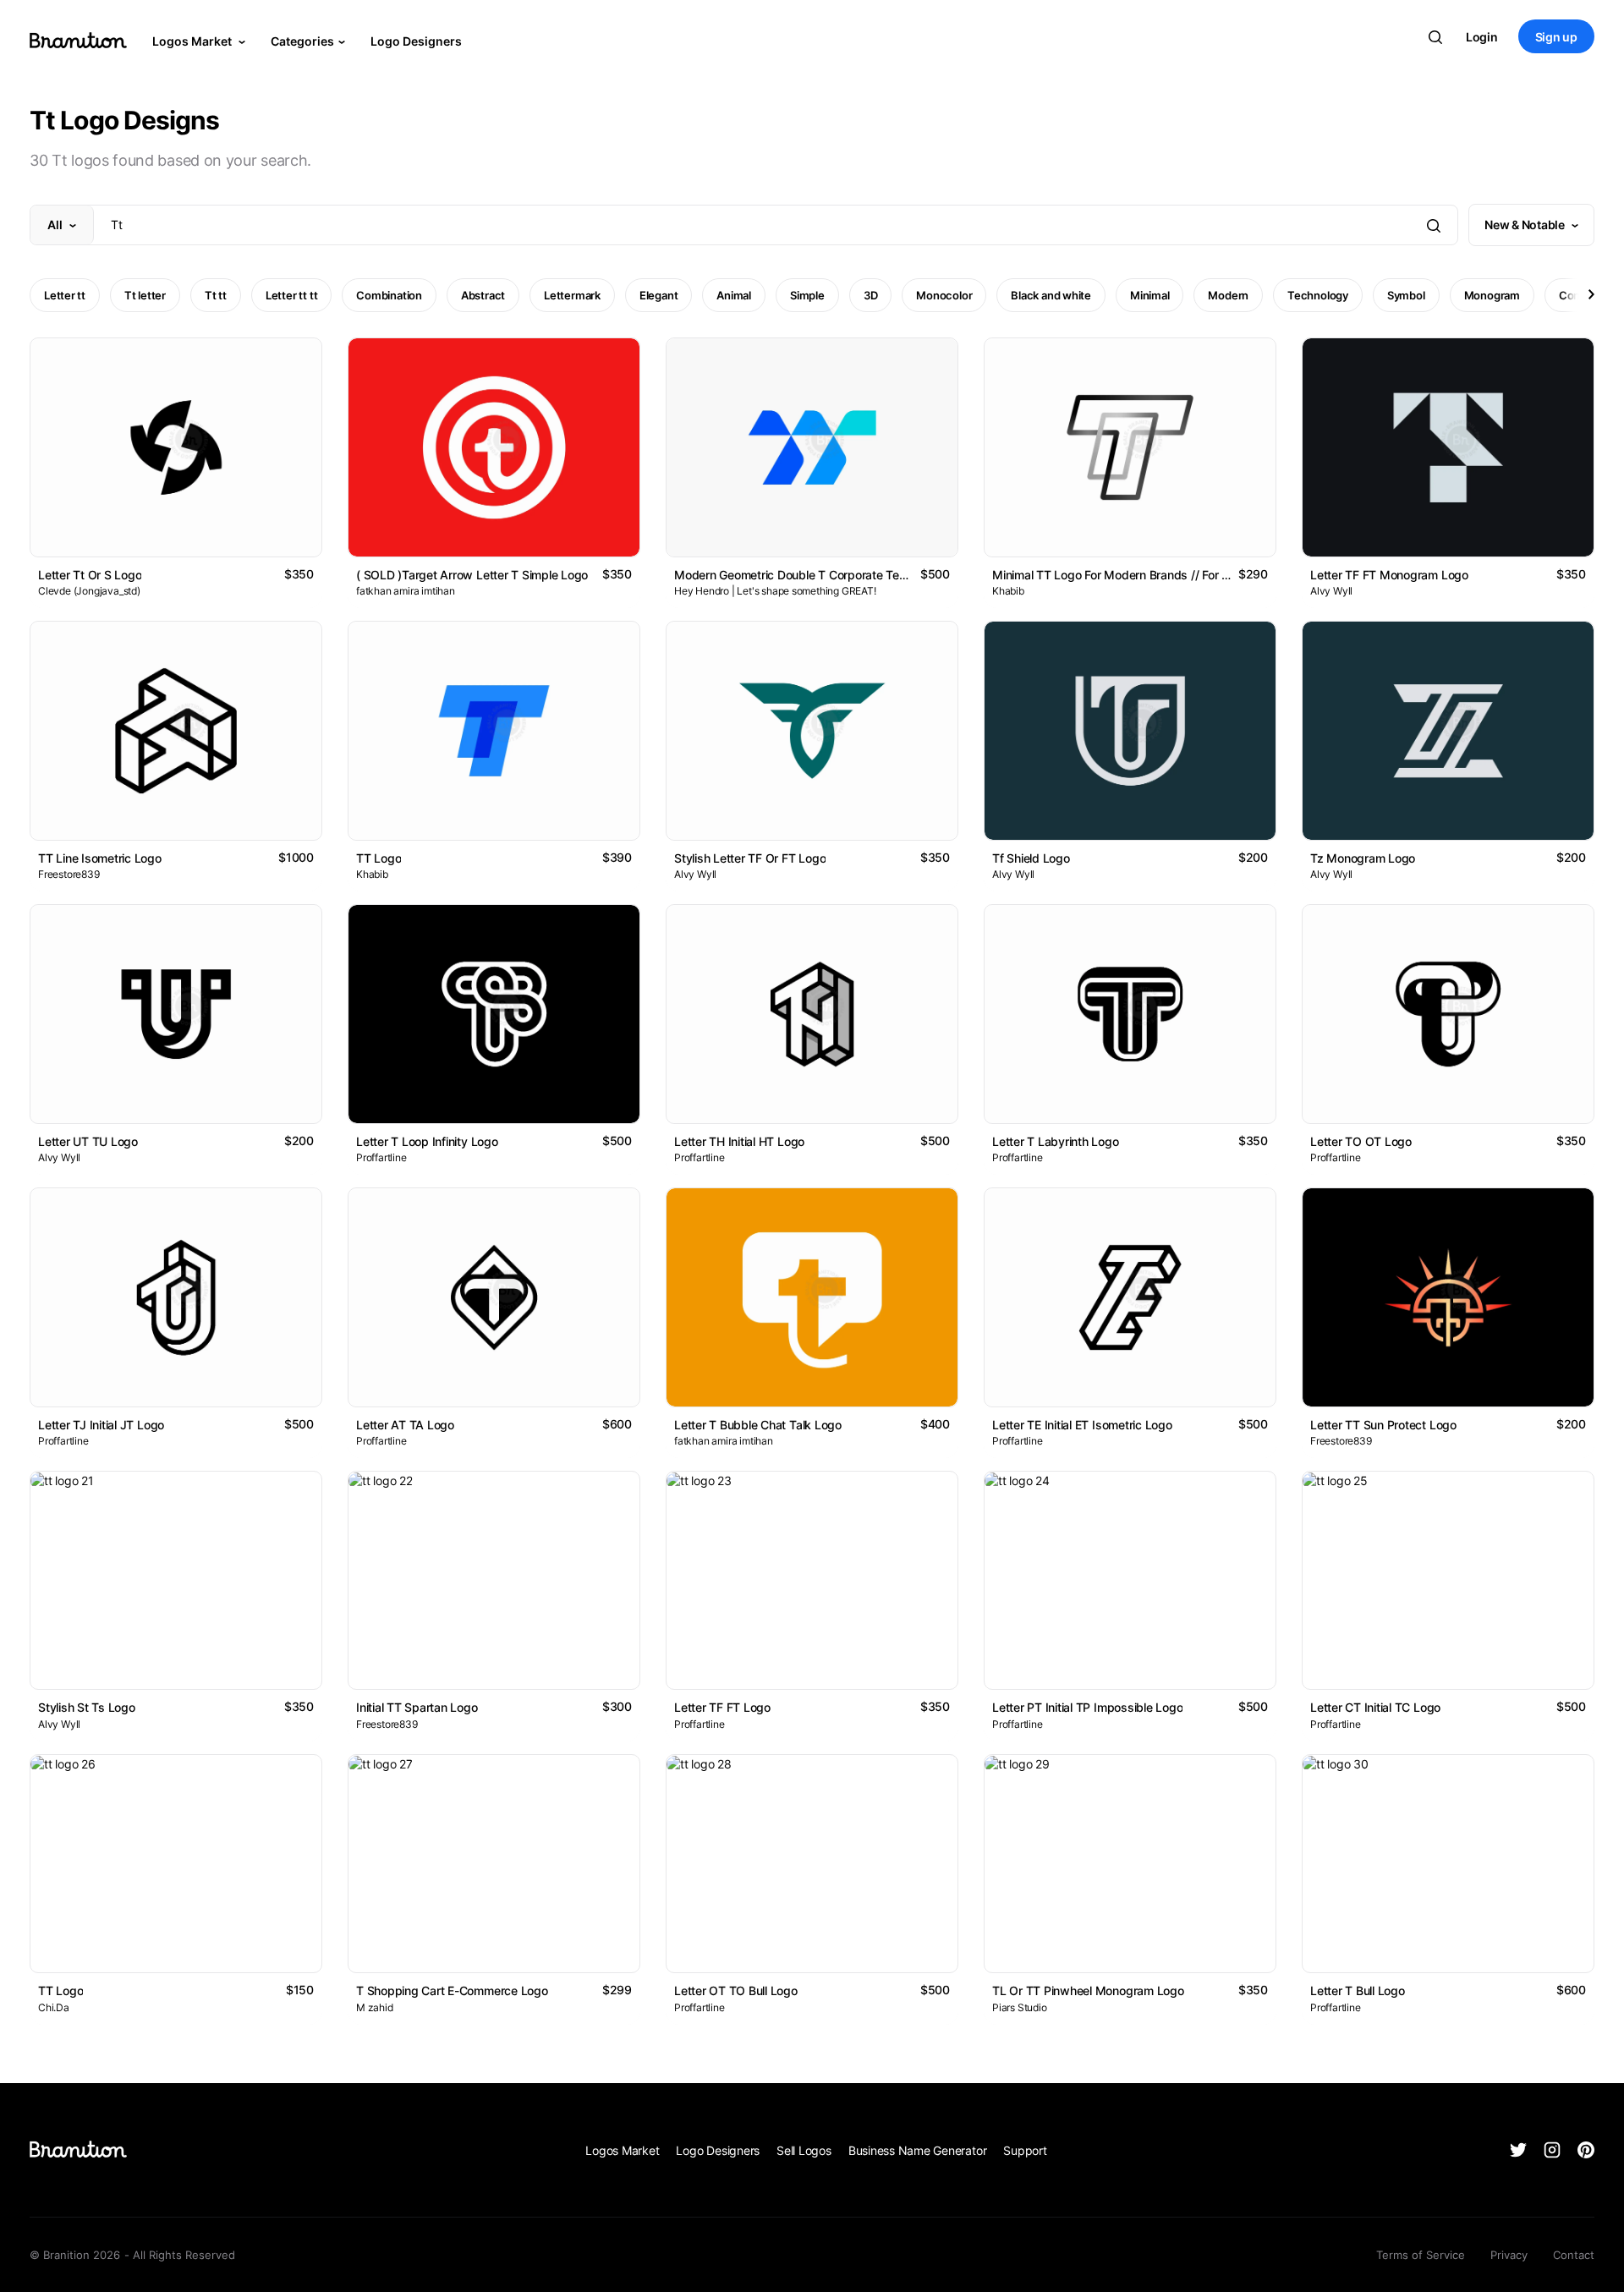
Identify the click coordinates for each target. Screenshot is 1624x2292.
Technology (1318, 295)
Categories (302, 41)
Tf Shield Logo (1031, 858)
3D (871, 295)
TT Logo (379, 858)
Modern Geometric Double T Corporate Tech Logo (808, 575)
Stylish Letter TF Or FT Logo (750, 858)
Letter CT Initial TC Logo (1375, 1707)
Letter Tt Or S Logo (90, 575)
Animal (734, 295)
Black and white (1051, 295)
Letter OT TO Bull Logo (736, 1990)
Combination (389, 295)
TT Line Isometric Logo (100, 858)
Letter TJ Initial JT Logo (101, 1425)
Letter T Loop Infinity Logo (427, 1141)
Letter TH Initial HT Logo (739, 1141)
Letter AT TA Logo (405, 1425)
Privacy (1509, 2255)
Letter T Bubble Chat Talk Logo (758, 1425)
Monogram (1492, 295)
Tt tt (216, 295)
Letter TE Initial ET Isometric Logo (1082, 1425)
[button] (1590, 294)
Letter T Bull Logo (1358, 1990)
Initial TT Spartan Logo (417, 1707)
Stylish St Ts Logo (87, 1707)
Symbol (1406, 295)
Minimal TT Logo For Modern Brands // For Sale (1118, 575)
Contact (1574, 2255)
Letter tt (65, 295)
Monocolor (944, 295)
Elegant (658, 295)
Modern (1228, 295)
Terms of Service (1421, 2255)
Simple (807, 295)
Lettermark (572, 295)
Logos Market (193, 41)
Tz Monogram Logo (1363, 858)
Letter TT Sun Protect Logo (1383, 1425)
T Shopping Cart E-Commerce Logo (452, 1990)
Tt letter (145, 295)
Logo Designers (416, 41)
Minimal (1149, 295)
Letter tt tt (291, 295)
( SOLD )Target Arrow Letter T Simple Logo (472, 575)
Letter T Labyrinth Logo (1056, 1141)
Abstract (483, 295)
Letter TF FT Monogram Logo (1389, 575)
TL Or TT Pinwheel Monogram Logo (1088, 1990)
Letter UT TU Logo (88, 1141)
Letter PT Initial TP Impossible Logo (1087, 1707)
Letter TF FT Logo (722, 1707)
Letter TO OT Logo (1361, 1141)
